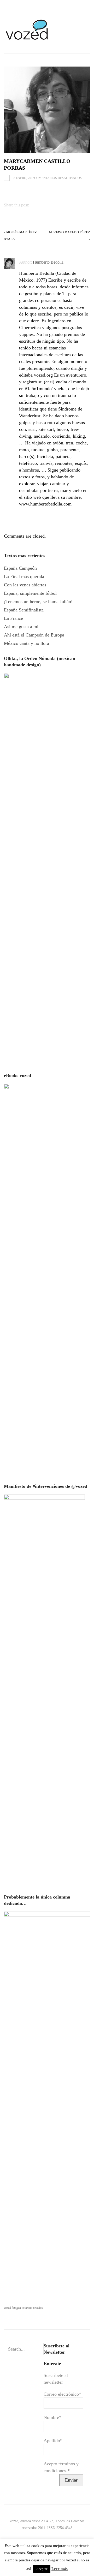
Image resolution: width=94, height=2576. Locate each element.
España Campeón (20, 568)
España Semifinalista (24, 610)
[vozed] (27, 41)
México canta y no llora (27, 643)
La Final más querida (24, 576)
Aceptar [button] (42, 2569)
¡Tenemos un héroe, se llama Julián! (38, 602)
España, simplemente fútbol (30, 593)
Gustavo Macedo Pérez (69, 232)
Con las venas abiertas (25, 585)
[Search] (39, 2349)
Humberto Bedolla (48, 262)
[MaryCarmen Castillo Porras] (47, 110)
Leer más (60, 2569)
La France (13, 618)
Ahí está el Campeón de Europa (34, 635)
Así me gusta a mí (21, 627)
